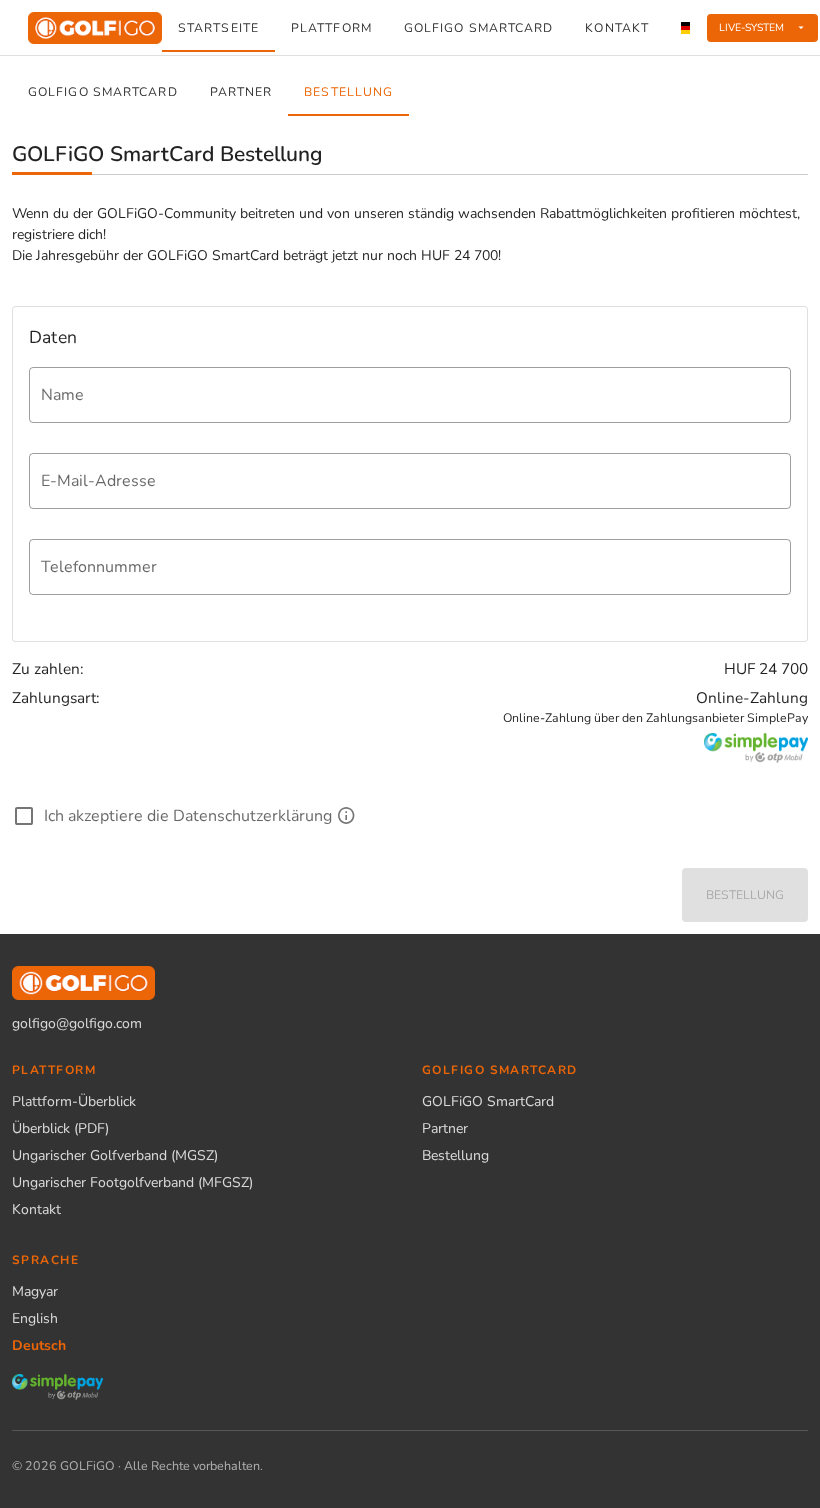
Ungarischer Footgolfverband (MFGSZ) (132, 1182)
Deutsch (39, 1345)
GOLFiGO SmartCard (488, 1101)
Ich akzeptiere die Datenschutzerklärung (188, 816)
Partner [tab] (241, 92)
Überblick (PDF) (60, 1128)
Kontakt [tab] (618, 28)
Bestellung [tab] (348, 92)
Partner (445, 1128)
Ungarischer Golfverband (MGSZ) (115, 1155)
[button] (763, 28)
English (35, 1318)
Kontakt (36, 1209)
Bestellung (455, 1155)
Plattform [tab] (331, 28)
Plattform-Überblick (74, 1101)
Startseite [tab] (218, 28)
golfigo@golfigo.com (77, 1023)
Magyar (35, 1291)
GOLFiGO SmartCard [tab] (479, 28)
